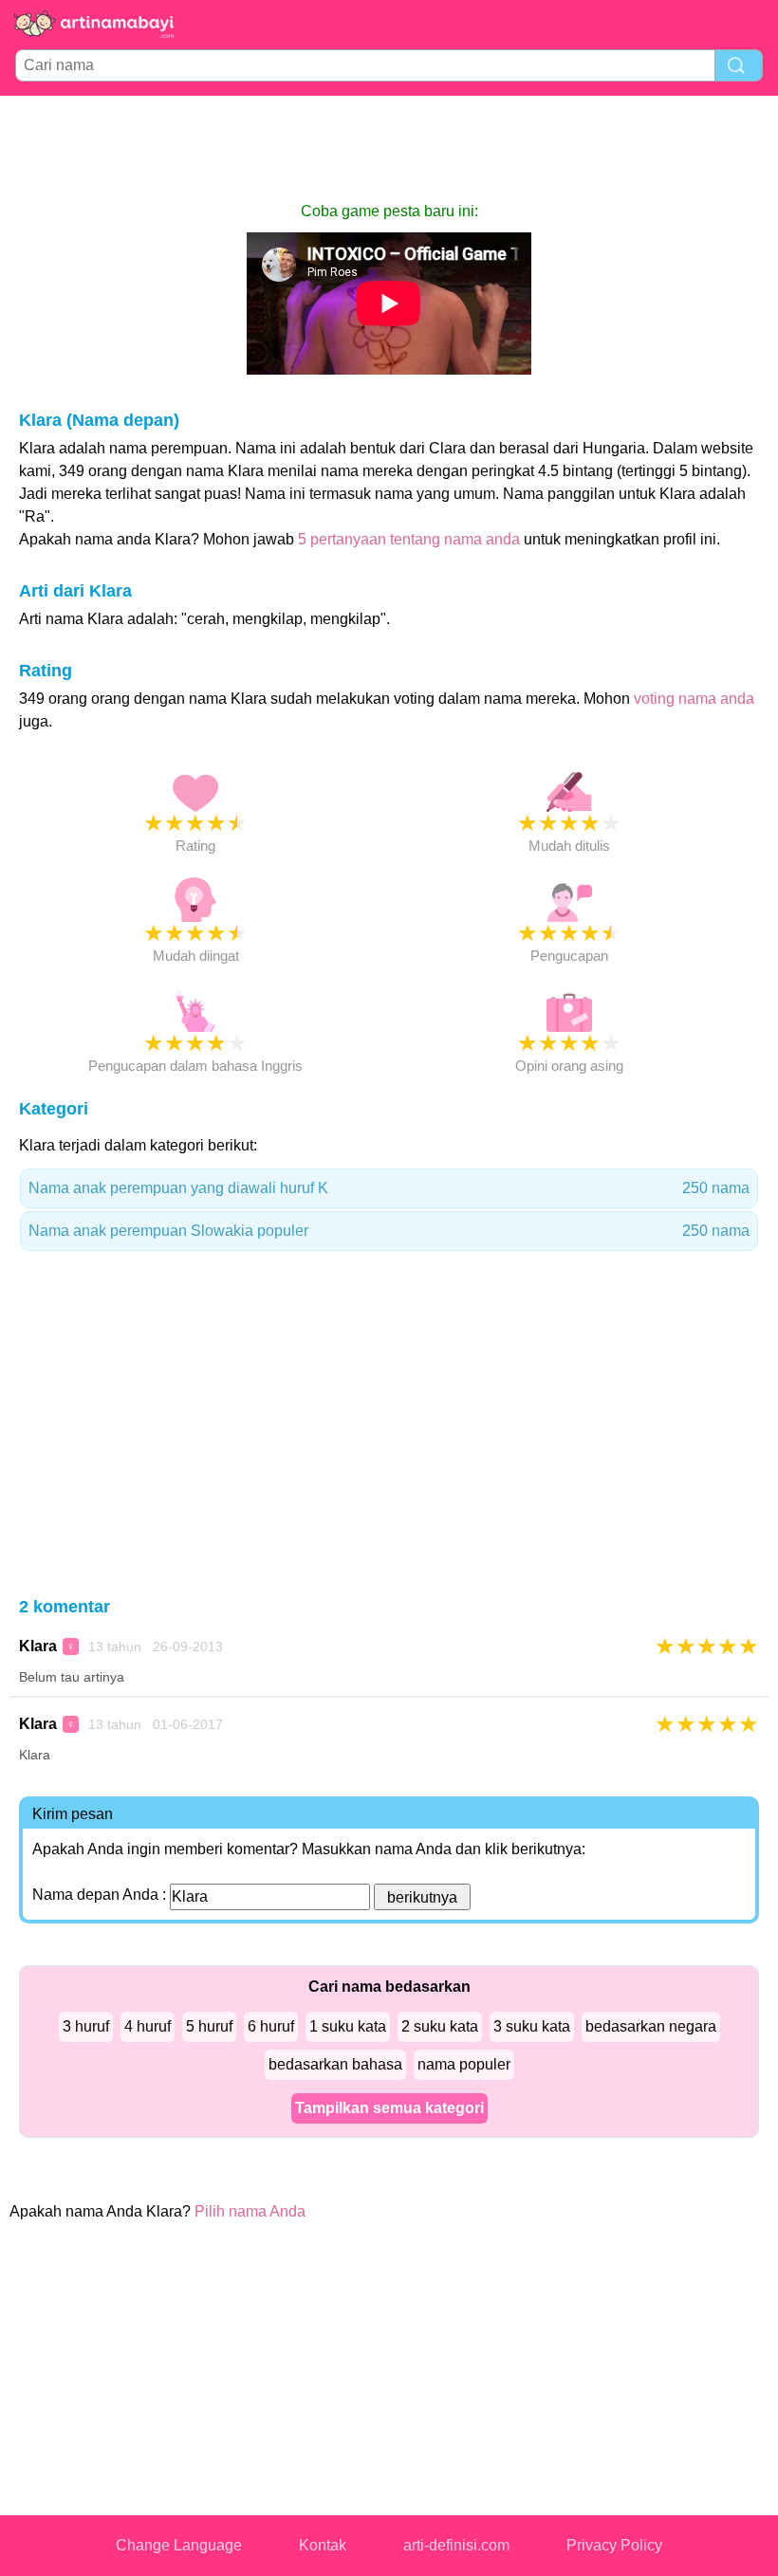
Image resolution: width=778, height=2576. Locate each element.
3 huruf (86, 2026)
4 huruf (148, 2026)
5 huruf (209, 2026)
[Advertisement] (389, 148)
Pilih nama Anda (250, 2211)
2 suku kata (440, 2026)
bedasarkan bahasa (335, 2064)
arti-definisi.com (456, 2545)
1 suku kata (348, 2026)
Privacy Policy (614, 2545)
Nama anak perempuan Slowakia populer (389, 1231)
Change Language (179, 2545)
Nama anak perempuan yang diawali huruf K (389, 1188)
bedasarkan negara (651, 2026)
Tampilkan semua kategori (389, 2108)
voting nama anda (694, 699)
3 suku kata (532, 2026)
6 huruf (271, 2026)
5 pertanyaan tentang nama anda (409, 539)
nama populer (464, 2064)
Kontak (323, 2545)
